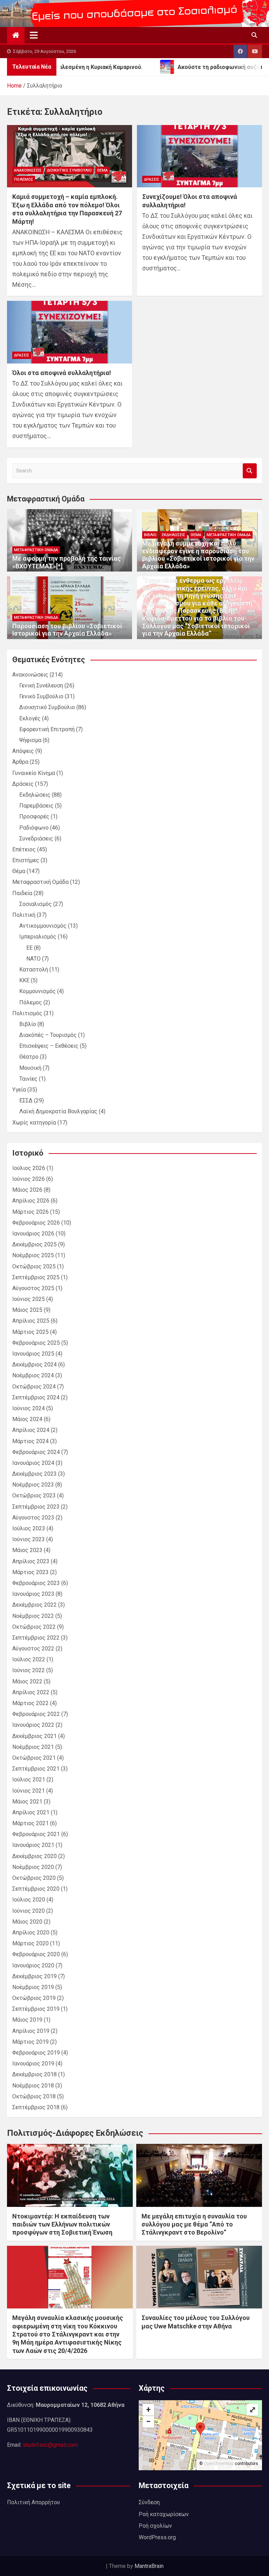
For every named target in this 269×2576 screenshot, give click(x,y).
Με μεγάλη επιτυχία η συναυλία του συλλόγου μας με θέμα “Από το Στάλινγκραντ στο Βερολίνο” (194, 2224)
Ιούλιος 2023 (29, 1528)
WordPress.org (157, 2537)
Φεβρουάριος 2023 (36, 1583)
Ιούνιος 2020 (29, 1911)
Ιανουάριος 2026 (33, 1234)
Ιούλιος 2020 (29, 1900)
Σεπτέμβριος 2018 (36, 2107)
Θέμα (102, 170)
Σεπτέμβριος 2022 (36, 1638)
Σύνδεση (149, 2502)
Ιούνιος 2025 (29, 1299)
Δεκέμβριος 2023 (35, 1474)
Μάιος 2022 (27, 1681)
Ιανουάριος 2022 (33, 1725)
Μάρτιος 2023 (30, 1572)
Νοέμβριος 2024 (33, 1375)
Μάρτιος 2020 (30, 1943)
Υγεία (19, 1090)
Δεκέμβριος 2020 (35, 1856)
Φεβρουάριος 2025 (36, 1343)
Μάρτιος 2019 (30, 2042)
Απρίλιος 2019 (31, 2031)
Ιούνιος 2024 (29, 1408)
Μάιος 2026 (27, 1190)
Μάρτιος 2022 (30, 1703)
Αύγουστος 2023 (33, 1518)
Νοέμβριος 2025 (33, 1255)
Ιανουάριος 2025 (33, 1354)
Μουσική (30, 1068)
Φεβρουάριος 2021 (36, 1834)
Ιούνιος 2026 (29, 1179)
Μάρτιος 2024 (30, 1441)
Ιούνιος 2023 (29, 1539)
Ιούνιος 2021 (29, 1791)
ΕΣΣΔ (26, 1100)
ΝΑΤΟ (33, 959)
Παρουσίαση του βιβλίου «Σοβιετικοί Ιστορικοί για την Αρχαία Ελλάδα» (67, 630)
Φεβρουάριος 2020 (36, 1954)
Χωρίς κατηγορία (34, 1123)
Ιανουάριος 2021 (33, 1845)
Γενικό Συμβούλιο (41, 696)
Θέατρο (29, 1057)
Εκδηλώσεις (174, 535)
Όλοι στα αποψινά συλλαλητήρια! (62, 373)
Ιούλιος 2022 (29, 1659)
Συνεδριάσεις (36, 839)
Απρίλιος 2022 (31, 1692)
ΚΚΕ (24, 980)
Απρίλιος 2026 (31, 1201)
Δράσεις (152, 179)
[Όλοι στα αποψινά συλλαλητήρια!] (70, 332)
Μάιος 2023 (27, 1550)
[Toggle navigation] (34, 35)
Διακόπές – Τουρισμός (48, 1035)
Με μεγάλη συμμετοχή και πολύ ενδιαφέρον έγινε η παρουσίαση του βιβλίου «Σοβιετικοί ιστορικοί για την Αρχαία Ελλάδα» (198, 555)
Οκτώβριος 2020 (34, 1878)
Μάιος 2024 (27, 1419)
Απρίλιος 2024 (31, 1430)
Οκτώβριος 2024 (34, 1387)
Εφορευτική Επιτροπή (47, 729)
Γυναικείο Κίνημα (34, 773)
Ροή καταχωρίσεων (164, 2514)
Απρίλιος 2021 (31, 1812)
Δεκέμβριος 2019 (35, 1976)
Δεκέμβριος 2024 (35, 1365)
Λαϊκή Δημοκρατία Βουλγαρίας (58, 1111)
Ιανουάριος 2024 (33, 1463)
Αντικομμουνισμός (43, 926)
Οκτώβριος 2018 (34, 2096)
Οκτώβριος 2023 (34, 1495)
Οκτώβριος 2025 (34, 1266)
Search (250, 471)
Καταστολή (34, 970)
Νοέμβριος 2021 (33, 1747)
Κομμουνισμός (37, 991)
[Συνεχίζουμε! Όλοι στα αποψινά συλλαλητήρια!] (199, 156)
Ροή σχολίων (155, 2526)
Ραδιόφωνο (34, 828)
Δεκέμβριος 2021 (35, 1736)
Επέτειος (24, 849)
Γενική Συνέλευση (41, 685)
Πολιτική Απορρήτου (33, 2502)
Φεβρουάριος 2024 (36, 1452)
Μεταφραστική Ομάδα (36, 550)
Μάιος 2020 (27, 1922)
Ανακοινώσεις (28, 170)
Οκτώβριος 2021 (34, 1758)
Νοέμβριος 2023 (33, 1485)
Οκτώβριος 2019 (34, 1998)
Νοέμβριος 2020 (33, 1867)
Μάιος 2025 (27, 1310)
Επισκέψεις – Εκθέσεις (49, 1046)
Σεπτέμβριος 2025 (36, 1277)
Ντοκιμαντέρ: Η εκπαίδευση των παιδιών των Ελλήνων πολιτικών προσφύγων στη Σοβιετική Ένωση (62, 2224)
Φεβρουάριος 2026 (36, 1223)
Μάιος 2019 (27, 2020)
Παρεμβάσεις (36, 806)
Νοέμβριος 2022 (33, 1616)
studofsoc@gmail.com (50, 2445)
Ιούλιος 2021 (29, 1779)
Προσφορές (34, 816)
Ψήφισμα (30, 740)
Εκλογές (30, 718)
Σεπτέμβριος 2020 (36, 1889)
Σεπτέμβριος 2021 (36, 1769)
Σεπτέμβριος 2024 (36, 1397)
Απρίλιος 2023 (31, 1561)
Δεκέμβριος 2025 (35, 1244)
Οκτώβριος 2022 (34, 1627)
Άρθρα (20, 762)
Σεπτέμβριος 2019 (36, 2009)
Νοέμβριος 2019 (33, 1987)
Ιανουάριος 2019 (33, 2063)
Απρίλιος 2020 (31, 1933)
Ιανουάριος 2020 (33, 1965)
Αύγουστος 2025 (33, 1288)
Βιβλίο (150, 535)
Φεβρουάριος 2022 (36, 1714)
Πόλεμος (24, 179)
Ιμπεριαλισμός (38, 937)
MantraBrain (149, 2566)
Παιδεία (22, 893)
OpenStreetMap (219, 2464)
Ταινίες (28, 1079)
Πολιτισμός (27, 1013)
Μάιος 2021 (27, 1802)
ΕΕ (29, 948)
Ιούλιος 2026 (29, 1168)
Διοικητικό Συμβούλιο (69, 170)
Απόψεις (23, 751)
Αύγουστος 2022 (33, 1649)
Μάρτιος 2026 (30, 1212)
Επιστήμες (26, 860)
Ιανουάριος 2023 (33, 1594)
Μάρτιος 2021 (30, 1823)
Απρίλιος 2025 (31, 1321)
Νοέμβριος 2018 (33, 2086)
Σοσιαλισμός (36, 904)
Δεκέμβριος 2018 (35, 2074)
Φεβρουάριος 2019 (36, 2053)
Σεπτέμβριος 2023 (36, 1507)
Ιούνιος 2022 (29, 1670)
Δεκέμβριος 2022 (35, 1605)
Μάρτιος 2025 (30, 1332)
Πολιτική (24, 915)
